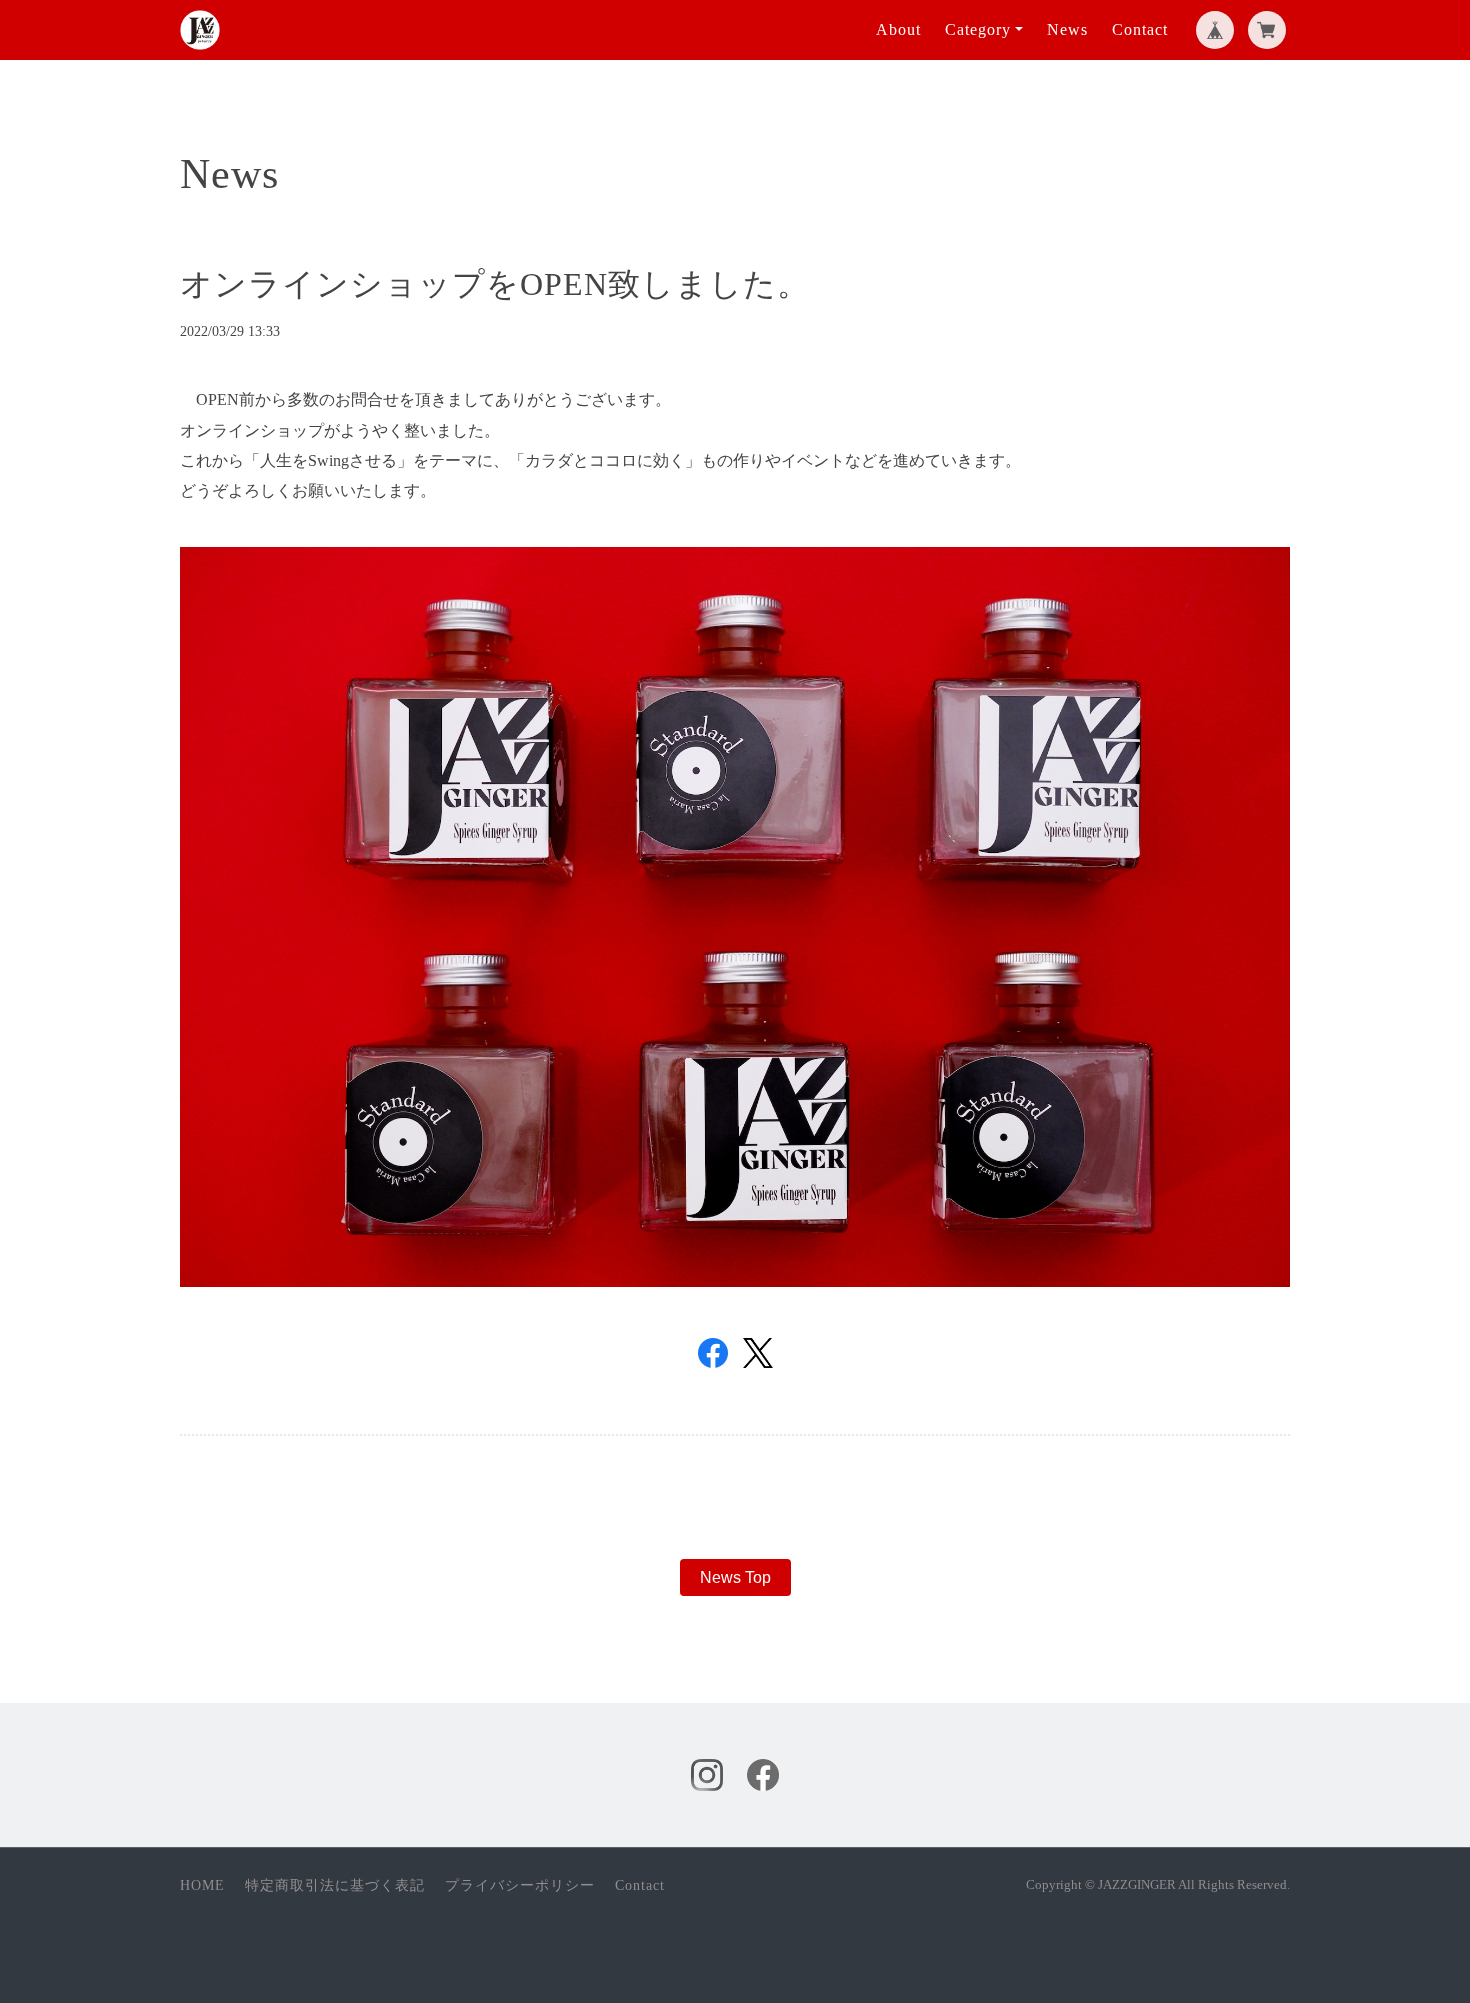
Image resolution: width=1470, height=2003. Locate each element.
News (1067, 29)
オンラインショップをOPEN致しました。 (495, 284)
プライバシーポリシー (520, 1885)
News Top (735, 1577)
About (898, 29)
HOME (202, 1885)
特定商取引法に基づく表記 (335, 1885)
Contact (1140, 29)
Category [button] (978, 29)
